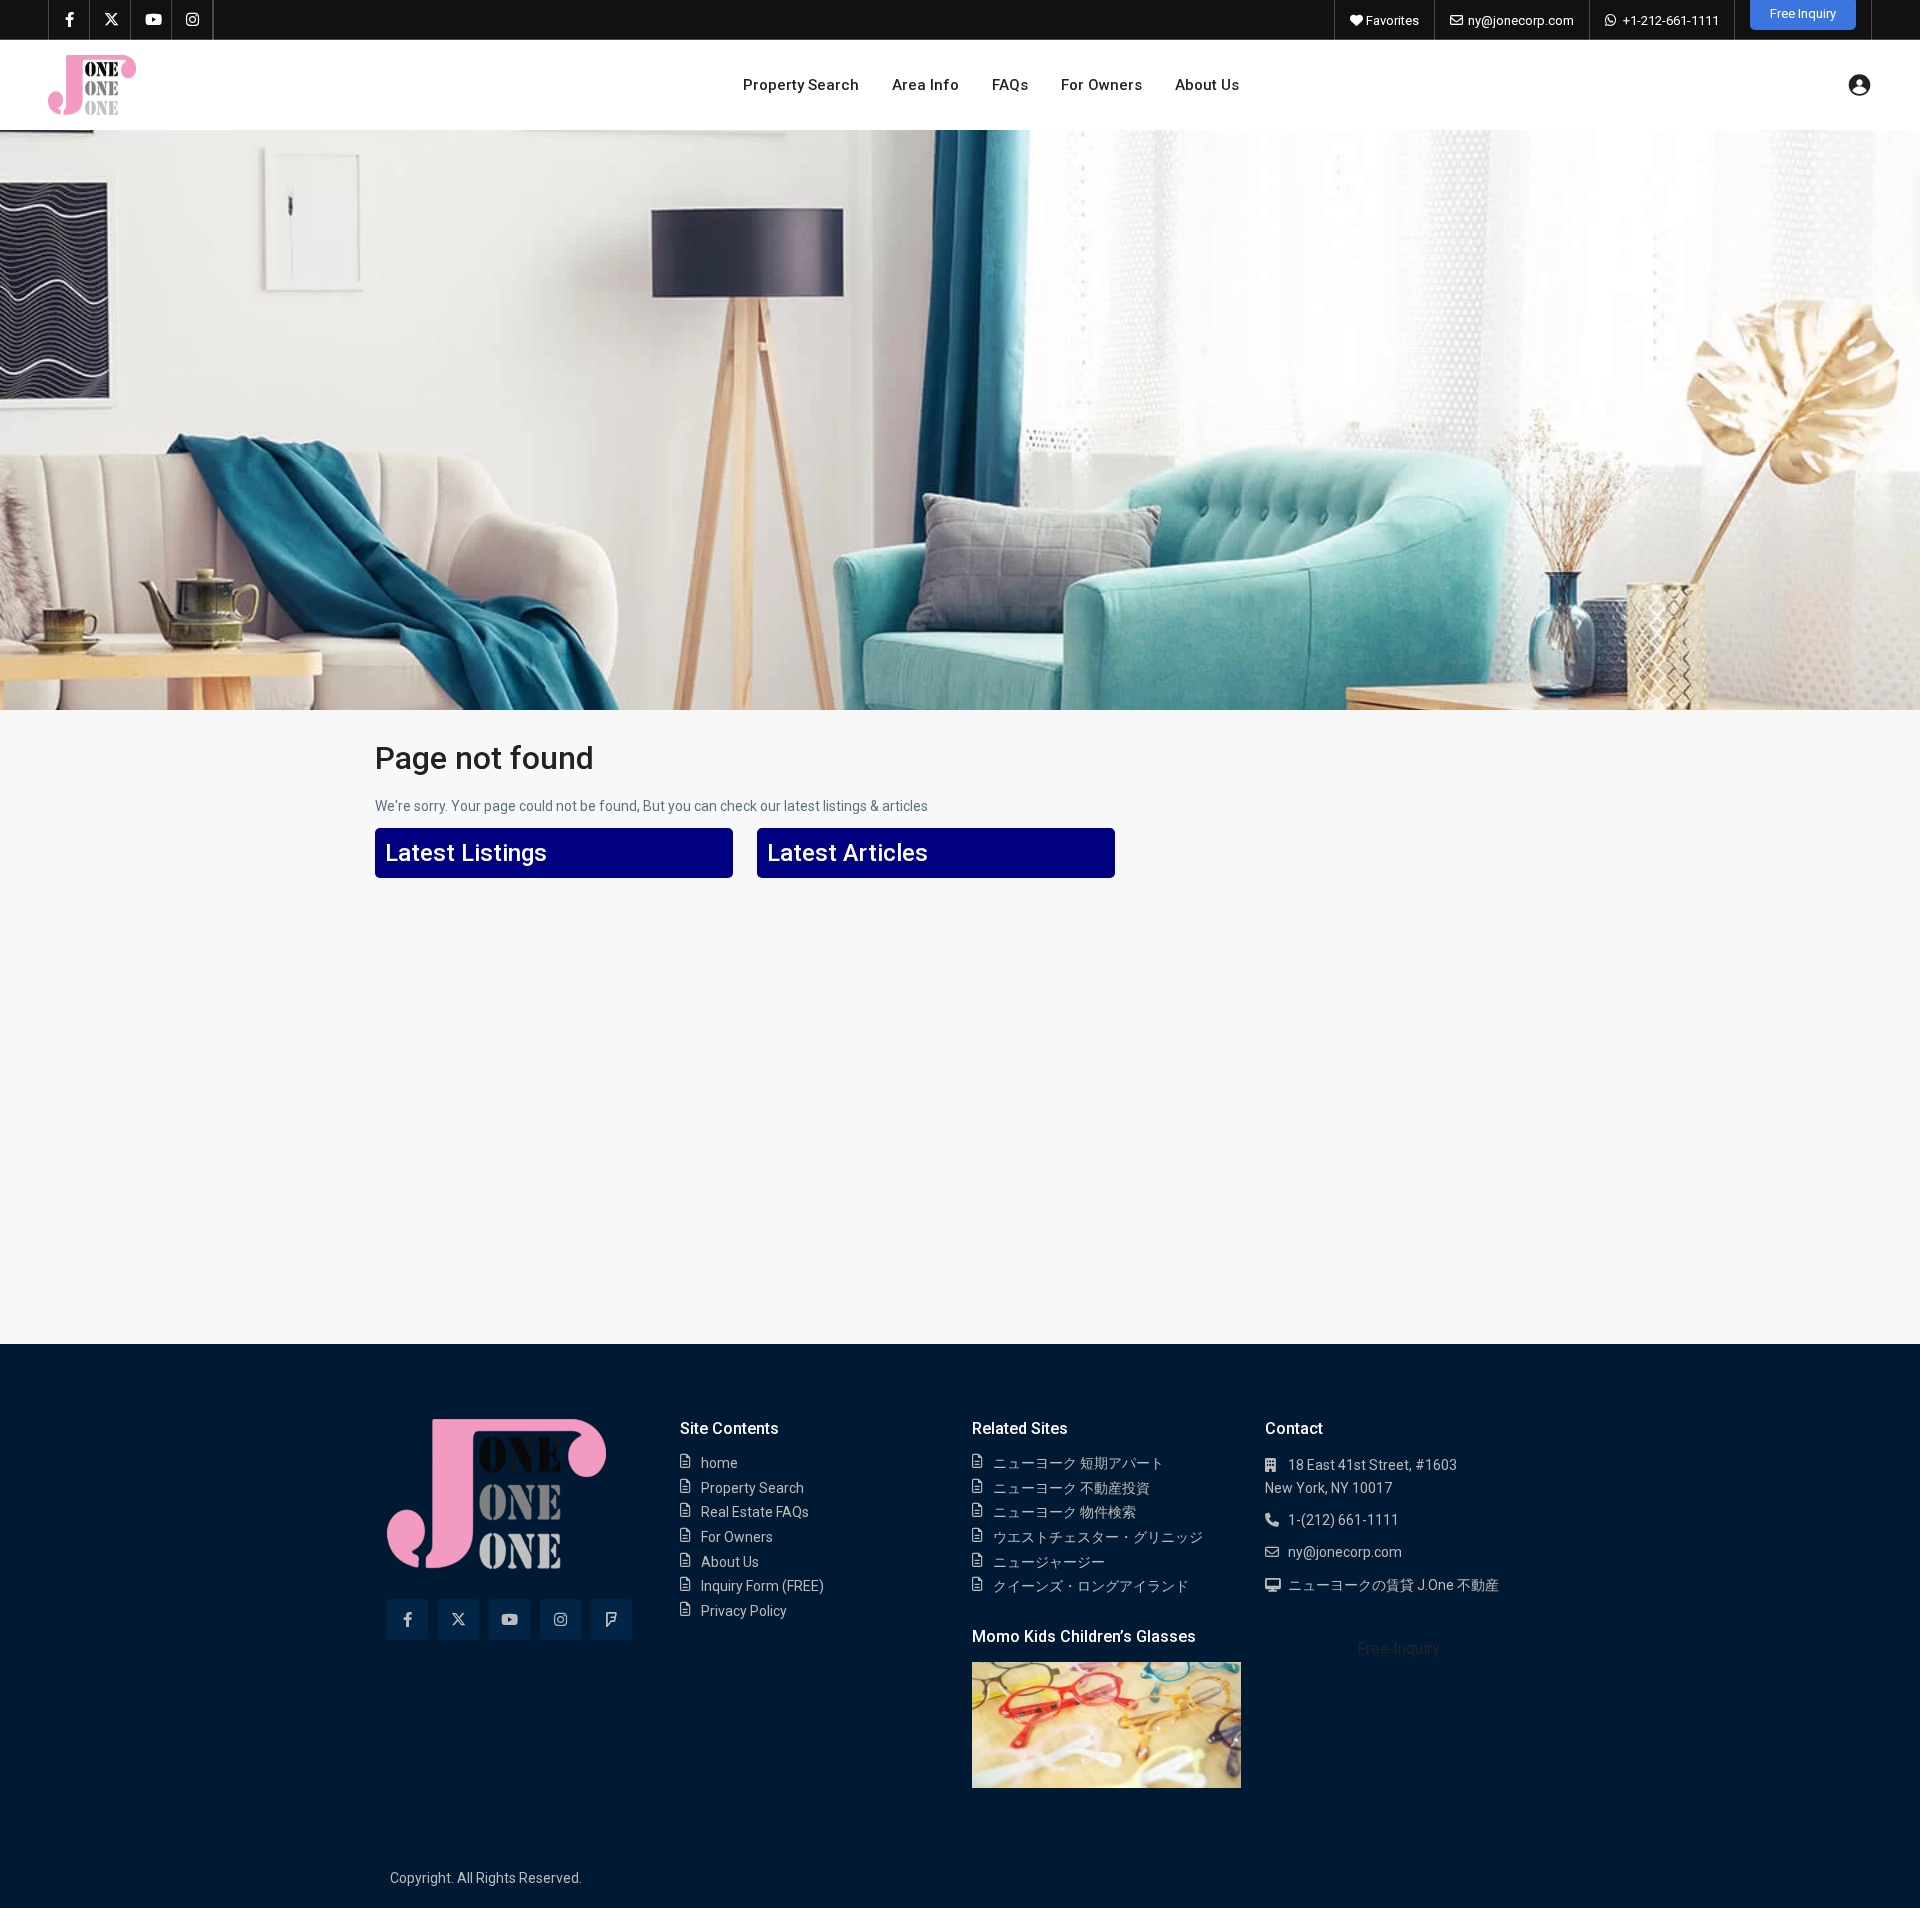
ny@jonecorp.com (1521, 20)
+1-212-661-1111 (1671, 20)
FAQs (1010, 85)
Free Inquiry (1398, 1648)
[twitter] (110, 20)
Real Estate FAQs (755, 1512)
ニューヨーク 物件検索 (1064, 1512)
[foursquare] (611, 1619)
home (719, 1463)
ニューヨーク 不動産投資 (1071, 1488)
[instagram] (192, 20)
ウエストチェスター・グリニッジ (1098, 1537)
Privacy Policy (744, 1611)
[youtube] (151, 20)
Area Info (925, 85)
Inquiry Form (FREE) (762, 1586)
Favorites (1391, 20)
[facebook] (69, 20)
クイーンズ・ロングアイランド (1091, 1586)
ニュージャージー (1049, 1562)
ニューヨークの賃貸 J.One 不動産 (1393, 1585)
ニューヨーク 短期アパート (1078, 1463)
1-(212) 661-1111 (1343, 1520)
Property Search (801, 85)
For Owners (1101, 85)
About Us (1207, 85)
